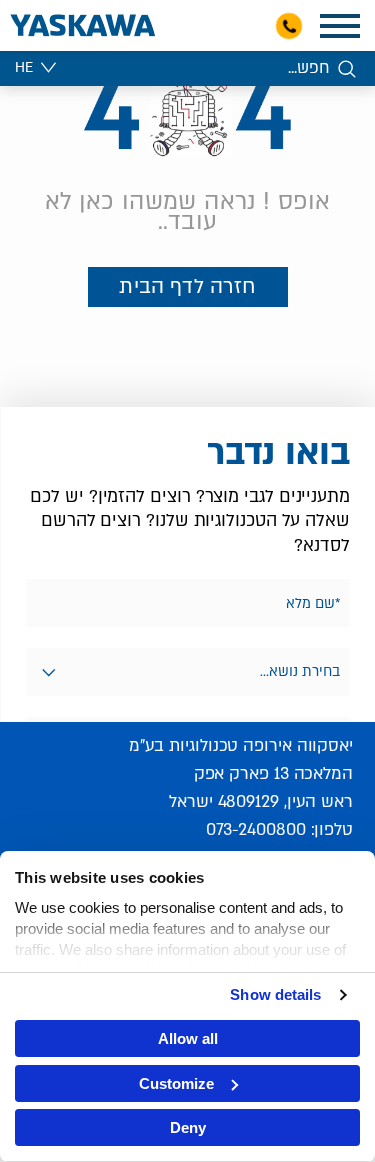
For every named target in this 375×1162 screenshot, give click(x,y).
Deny (188, 1127)
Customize (176, 1083)
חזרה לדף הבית (187, 286)
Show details (275, 994)
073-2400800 (256, 829)
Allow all (188, 1038)
